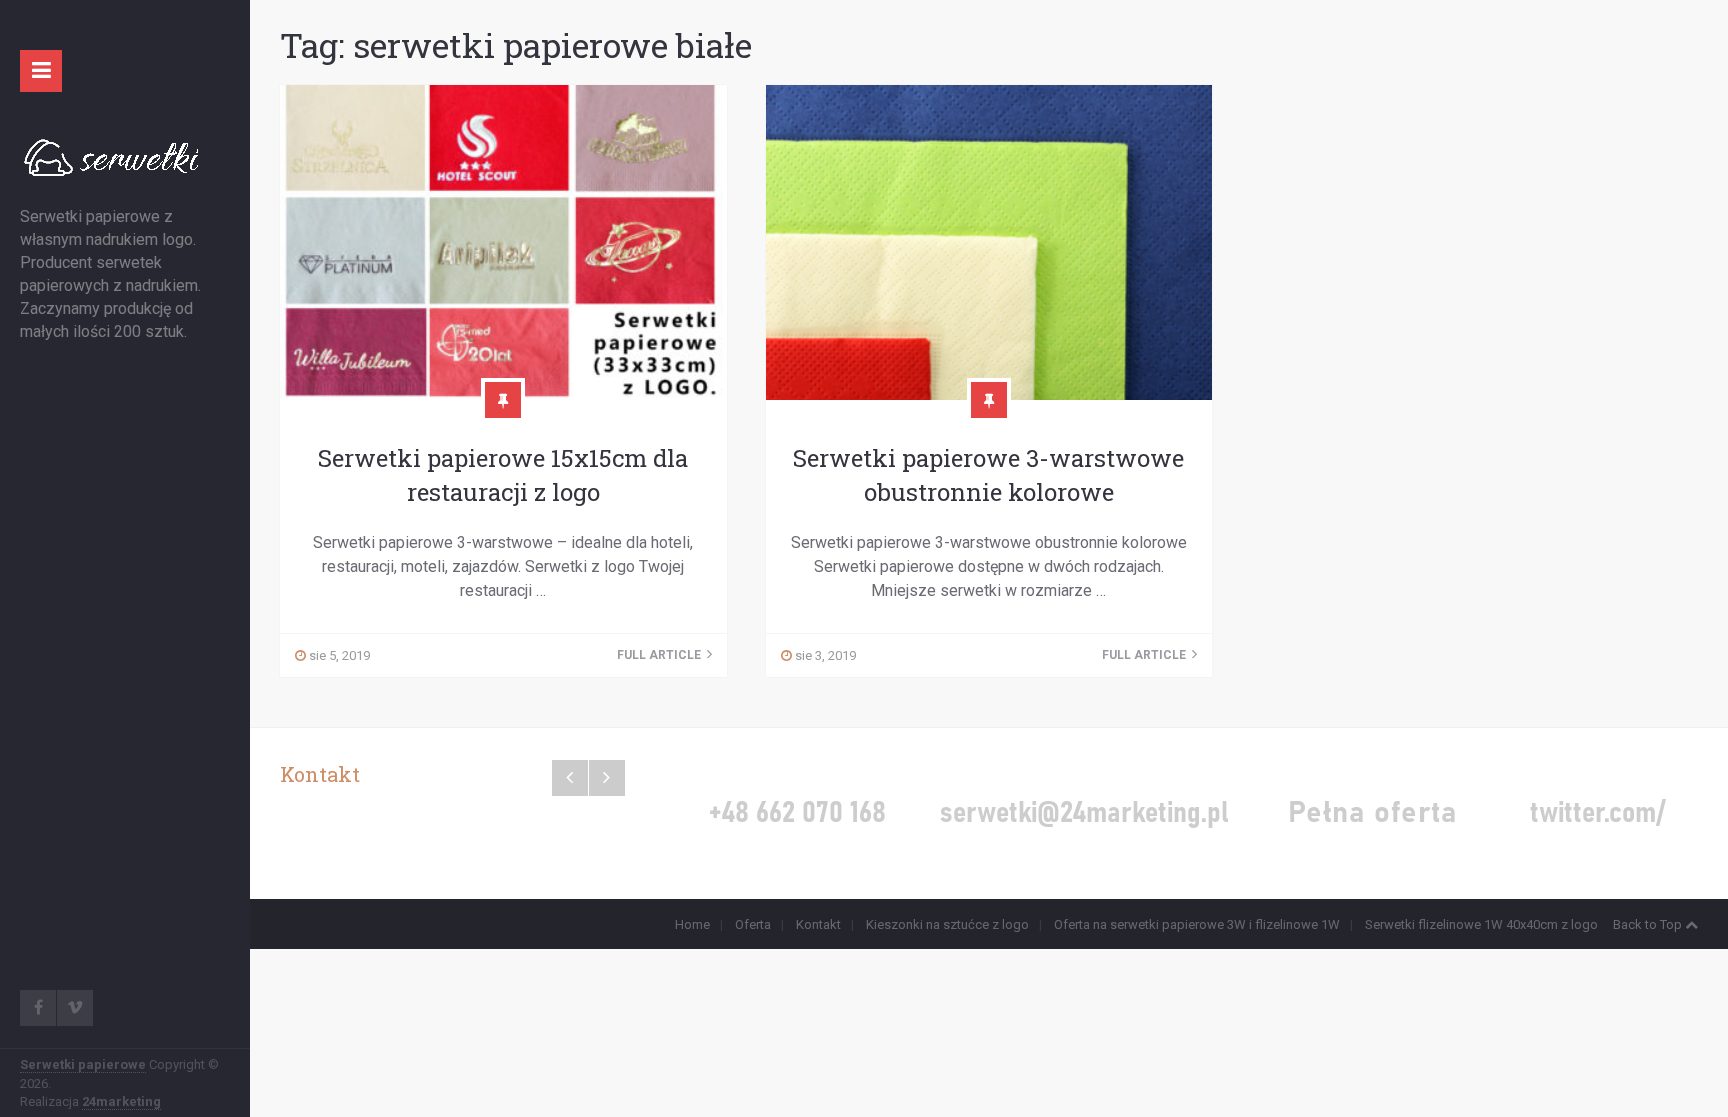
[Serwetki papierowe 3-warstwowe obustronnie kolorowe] (989, 242)
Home (692, 924)
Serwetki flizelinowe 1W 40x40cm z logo (1481, 924)
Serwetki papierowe (83, 1064)
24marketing (121, 1101)
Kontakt (818, 924)
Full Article (660, 655)
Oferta (753, 924)
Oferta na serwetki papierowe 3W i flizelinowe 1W (1197, 924)
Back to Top (1647, 924)
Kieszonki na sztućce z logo (947, 924)
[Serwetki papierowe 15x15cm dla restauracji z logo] (503, 242)
